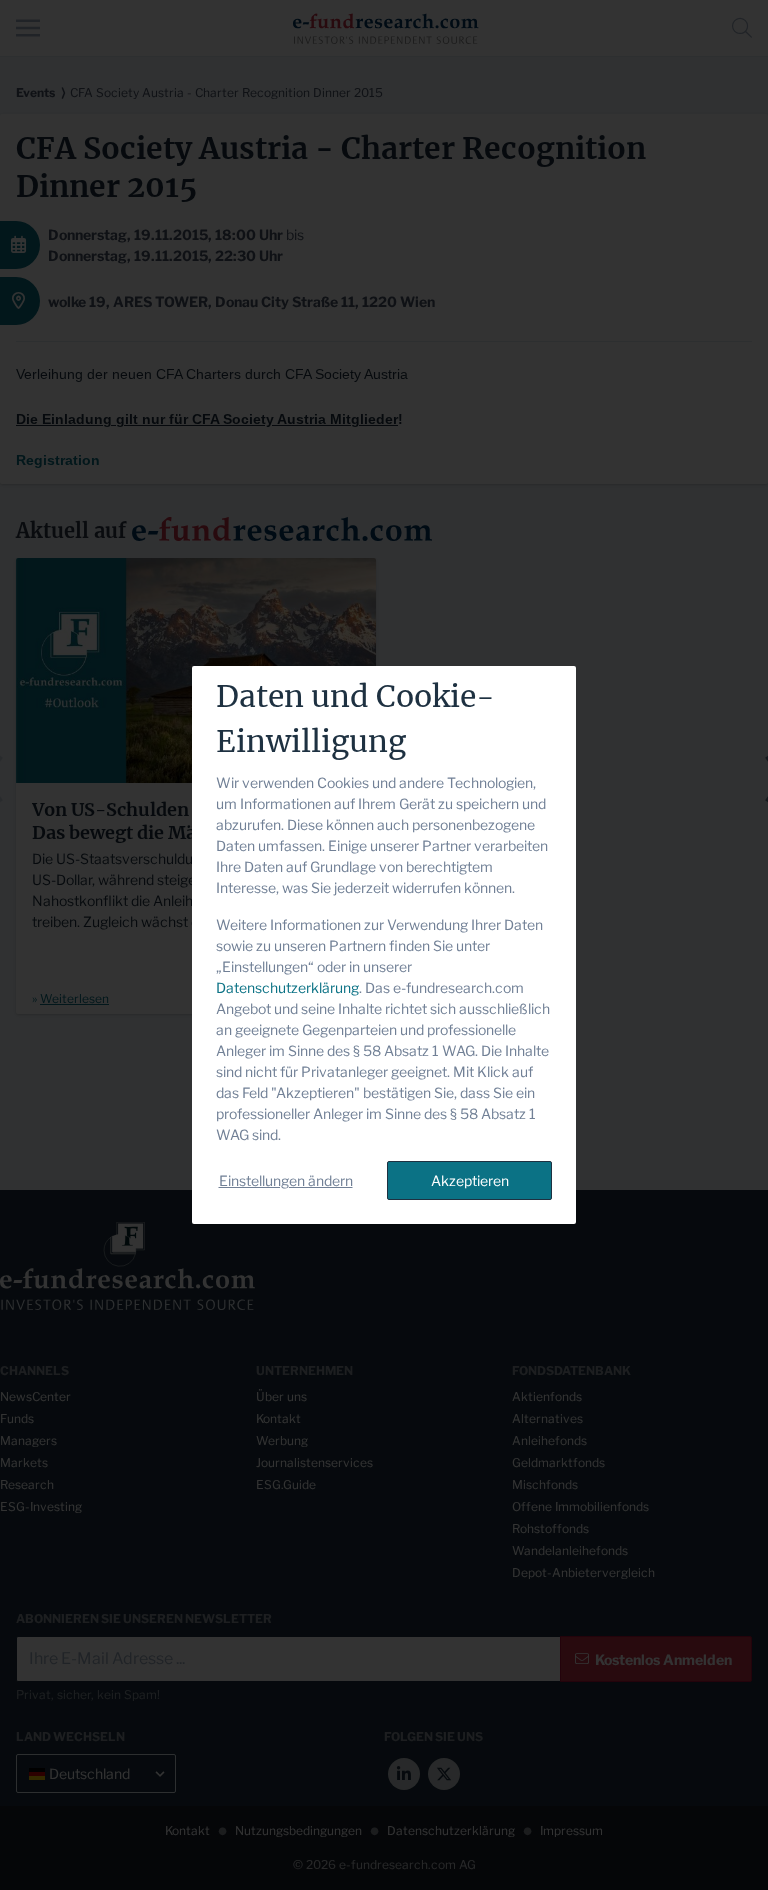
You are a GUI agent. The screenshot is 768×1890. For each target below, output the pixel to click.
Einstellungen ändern (286, 1180)
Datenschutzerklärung (287, 987)
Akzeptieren (470, 1180)
